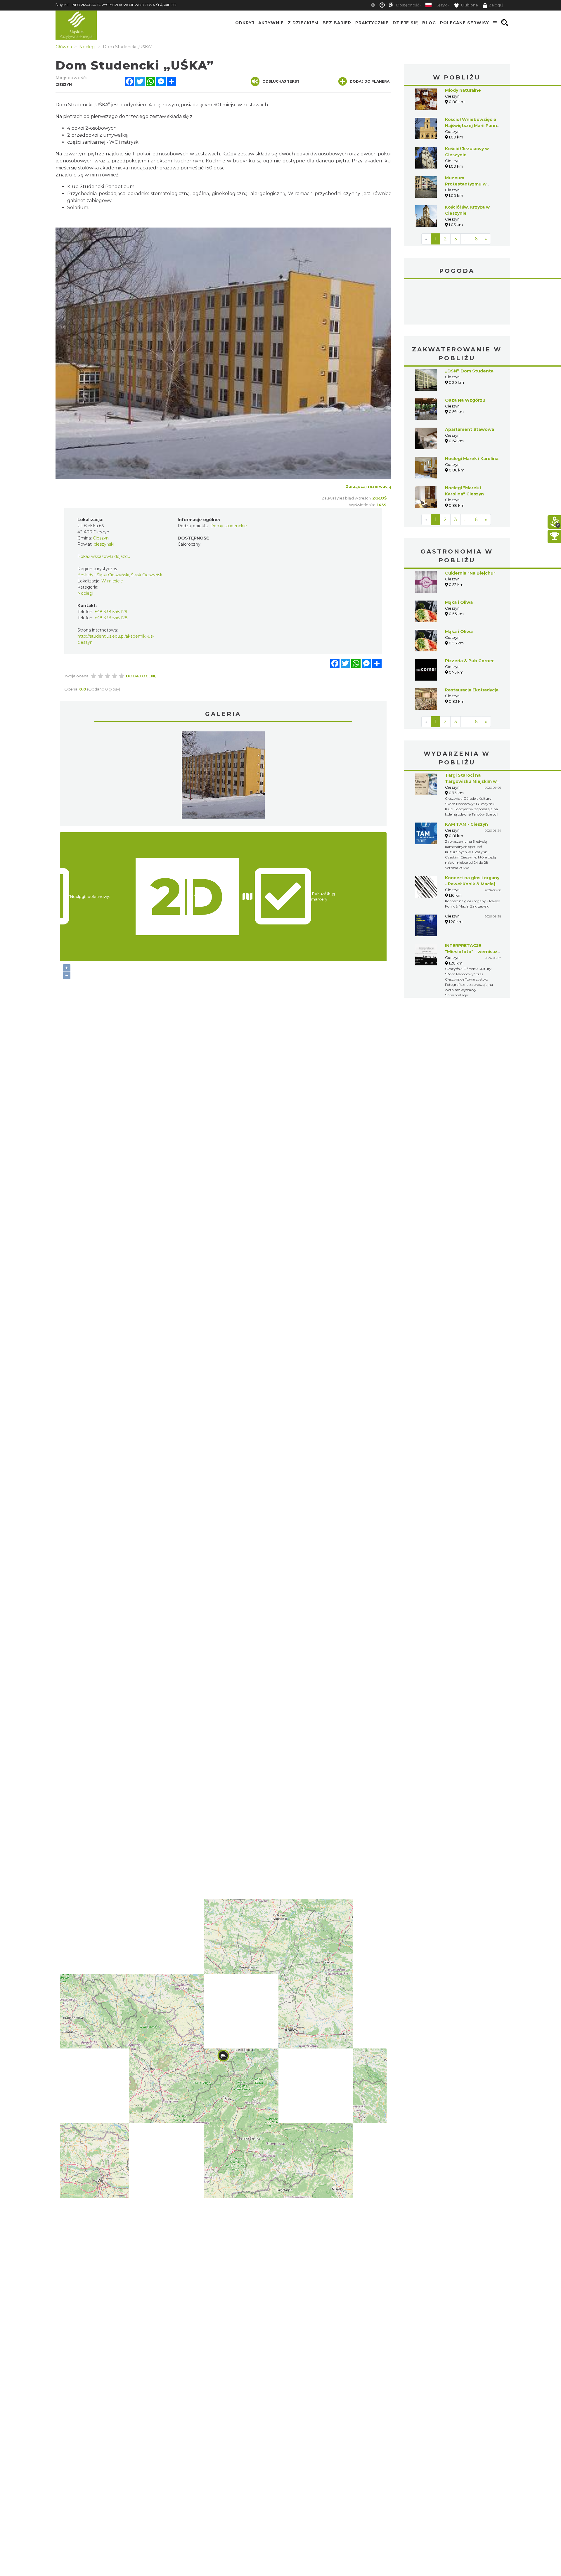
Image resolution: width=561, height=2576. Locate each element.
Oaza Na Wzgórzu (465, 400)
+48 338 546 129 (111, 612)
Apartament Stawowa (470, 429)
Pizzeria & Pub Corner (469, 661)
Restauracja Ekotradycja (472, 690)
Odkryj (245, 23)
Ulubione (469, 5)
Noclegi (85, 593)
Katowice (457, 303)
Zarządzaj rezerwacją (368, 486)
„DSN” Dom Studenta (469, 371)
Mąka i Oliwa (459, 602)
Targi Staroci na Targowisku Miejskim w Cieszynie (471, 781)
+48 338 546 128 (111, 618)
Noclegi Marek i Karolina (472, 459)
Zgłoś (379, 498)
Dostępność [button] (408, 5)
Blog (429, 23)
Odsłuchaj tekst (281, 81)
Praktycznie (372, 23)
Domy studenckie (229, 526)
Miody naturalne (463, 90)
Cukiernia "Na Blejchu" (470, 573)
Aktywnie (271, 23)
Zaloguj (496, 5)
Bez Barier (337, 23)
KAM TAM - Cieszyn (466, 824)
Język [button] (442, 5)
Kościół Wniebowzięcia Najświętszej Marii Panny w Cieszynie (472, 126)
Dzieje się (405, 23)
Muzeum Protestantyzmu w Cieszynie (466, 184)
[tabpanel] (223, 777)
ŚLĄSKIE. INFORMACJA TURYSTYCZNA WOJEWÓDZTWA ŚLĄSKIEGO (116, 5)
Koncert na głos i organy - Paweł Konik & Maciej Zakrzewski (472, 884)
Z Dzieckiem (303, 23)
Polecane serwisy (465, 23)
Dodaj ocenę (141, 676)
